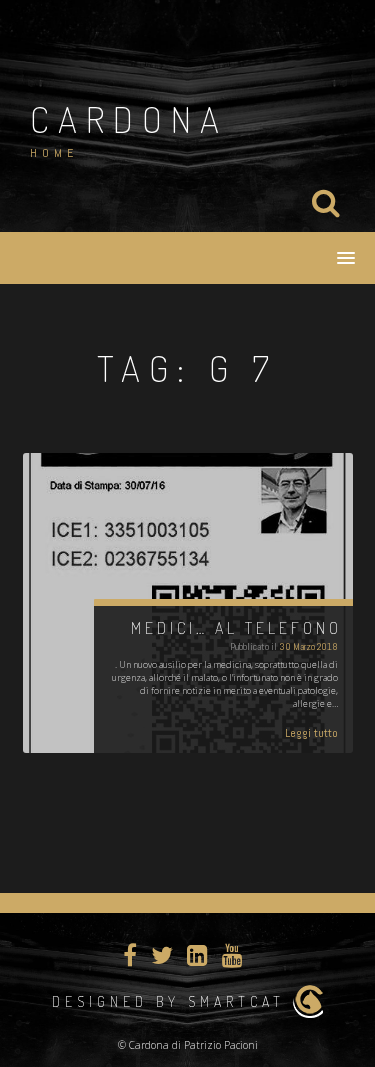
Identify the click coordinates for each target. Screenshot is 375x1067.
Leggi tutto (311, 733)
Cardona (129, 119)
